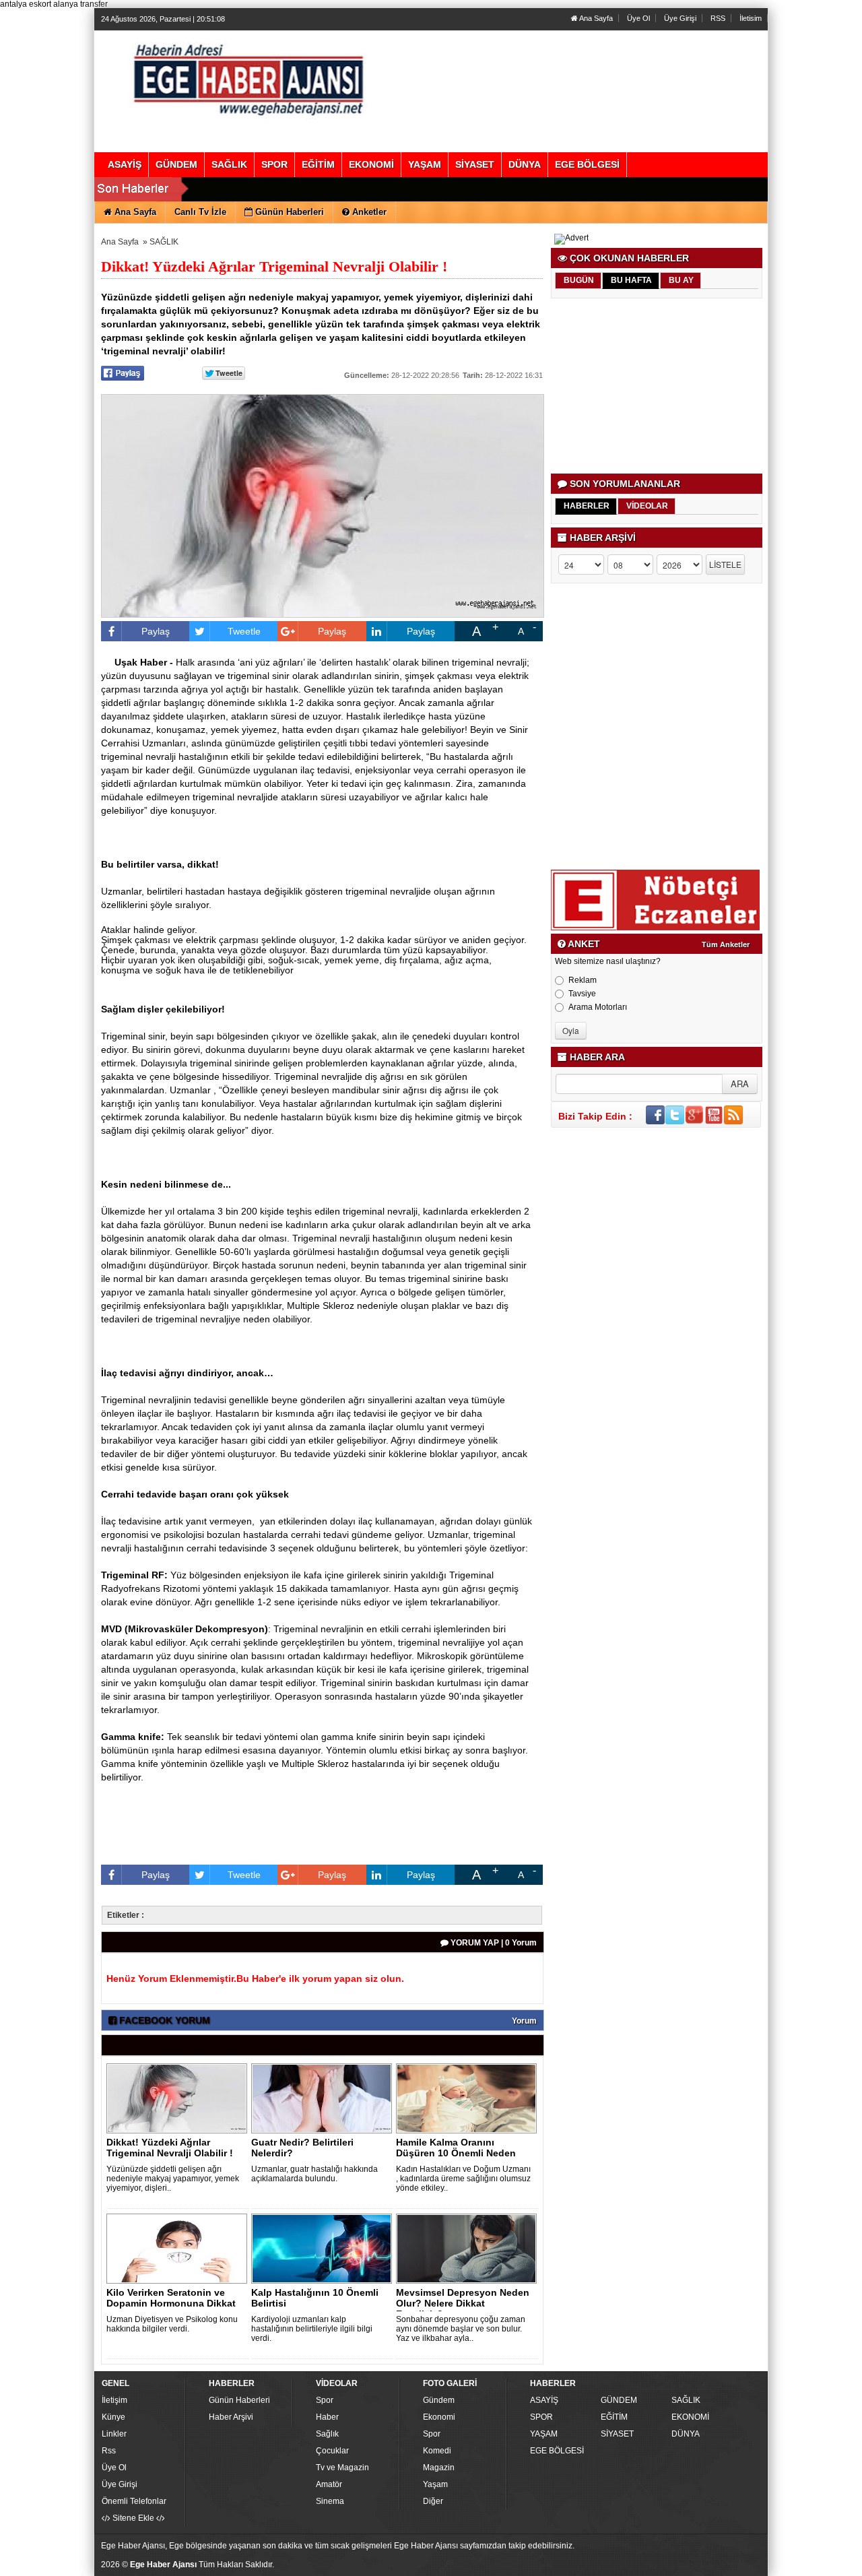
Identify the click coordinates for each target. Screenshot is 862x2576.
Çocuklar (332, 2451)
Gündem (439, 2400)
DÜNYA (686, 2434)
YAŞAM (544, 2434)
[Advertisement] (658, 386)
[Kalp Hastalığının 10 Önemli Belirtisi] (324, 2248)
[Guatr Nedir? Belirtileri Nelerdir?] (324, 2098)
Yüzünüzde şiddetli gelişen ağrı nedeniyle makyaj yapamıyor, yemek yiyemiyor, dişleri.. (173, 2179)
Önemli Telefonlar (134, 2501)
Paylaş (156, 631)
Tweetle (244, 631)
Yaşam (435, 2484)
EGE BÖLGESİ (557, 2451)
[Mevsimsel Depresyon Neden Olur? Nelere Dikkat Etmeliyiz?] (469, 2248)
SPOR (541, 2417)
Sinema (330, 2501)
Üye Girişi (680, 18)
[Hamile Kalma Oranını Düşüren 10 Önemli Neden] (469, 2098)
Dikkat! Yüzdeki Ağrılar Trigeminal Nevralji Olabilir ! (170, 2148)
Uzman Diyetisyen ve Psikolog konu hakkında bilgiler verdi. (172, 2324)
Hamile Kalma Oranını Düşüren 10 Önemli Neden (456, 2148)
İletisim (751, 18)
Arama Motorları (598, 1007)
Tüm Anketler (726, 944)
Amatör (329, 2484)
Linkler (114, 2434)
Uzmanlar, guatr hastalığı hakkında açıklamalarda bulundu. (314, 2174)
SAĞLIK (164, 242)
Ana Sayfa (595, 18)
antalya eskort (26, 4)
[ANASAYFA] (248, 77)
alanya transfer (80, 4)
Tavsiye (582, 994)
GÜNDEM (619, 2400)
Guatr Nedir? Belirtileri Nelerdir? (302, 2148)
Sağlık (327, 2434)
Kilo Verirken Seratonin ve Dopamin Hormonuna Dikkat (171, 2298)
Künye (113, 2417)
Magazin (439, 2468)
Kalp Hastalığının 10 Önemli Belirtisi (315, 2298)
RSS (718, 18)
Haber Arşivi (231, 2417)
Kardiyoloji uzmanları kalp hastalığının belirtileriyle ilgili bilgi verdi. (312, 2329)
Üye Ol (638, 18)
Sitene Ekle (133, 2518)
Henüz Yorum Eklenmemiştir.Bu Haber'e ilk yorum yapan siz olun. (255, 1978)
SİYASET (617, 2434)
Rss (109, 2451)
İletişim (114, 2400)
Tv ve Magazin (342, 2468)
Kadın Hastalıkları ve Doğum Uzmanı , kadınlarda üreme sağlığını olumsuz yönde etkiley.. (463, 2179)
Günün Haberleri (239, 2400)
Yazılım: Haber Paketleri (684, 2565)
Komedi (437, 2451)
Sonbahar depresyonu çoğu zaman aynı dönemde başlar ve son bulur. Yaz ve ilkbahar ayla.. (461, 2329)
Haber (327, 2417)
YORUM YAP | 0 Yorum (493, 1943)
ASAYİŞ (544, 2400)
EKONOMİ (690, 2417)
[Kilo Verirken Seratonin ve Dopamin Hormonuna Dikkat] (179, 2248)
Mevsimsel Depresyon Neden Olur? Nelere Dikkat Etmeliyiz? (463, 2303)
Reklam (583, 980)
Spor (325, 2400)
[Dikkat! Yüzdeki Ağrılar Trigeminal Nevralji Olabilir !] (179, 2098)
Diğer (433, 2501)
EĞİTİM (614, 2417)
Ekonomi (439, 2417)
